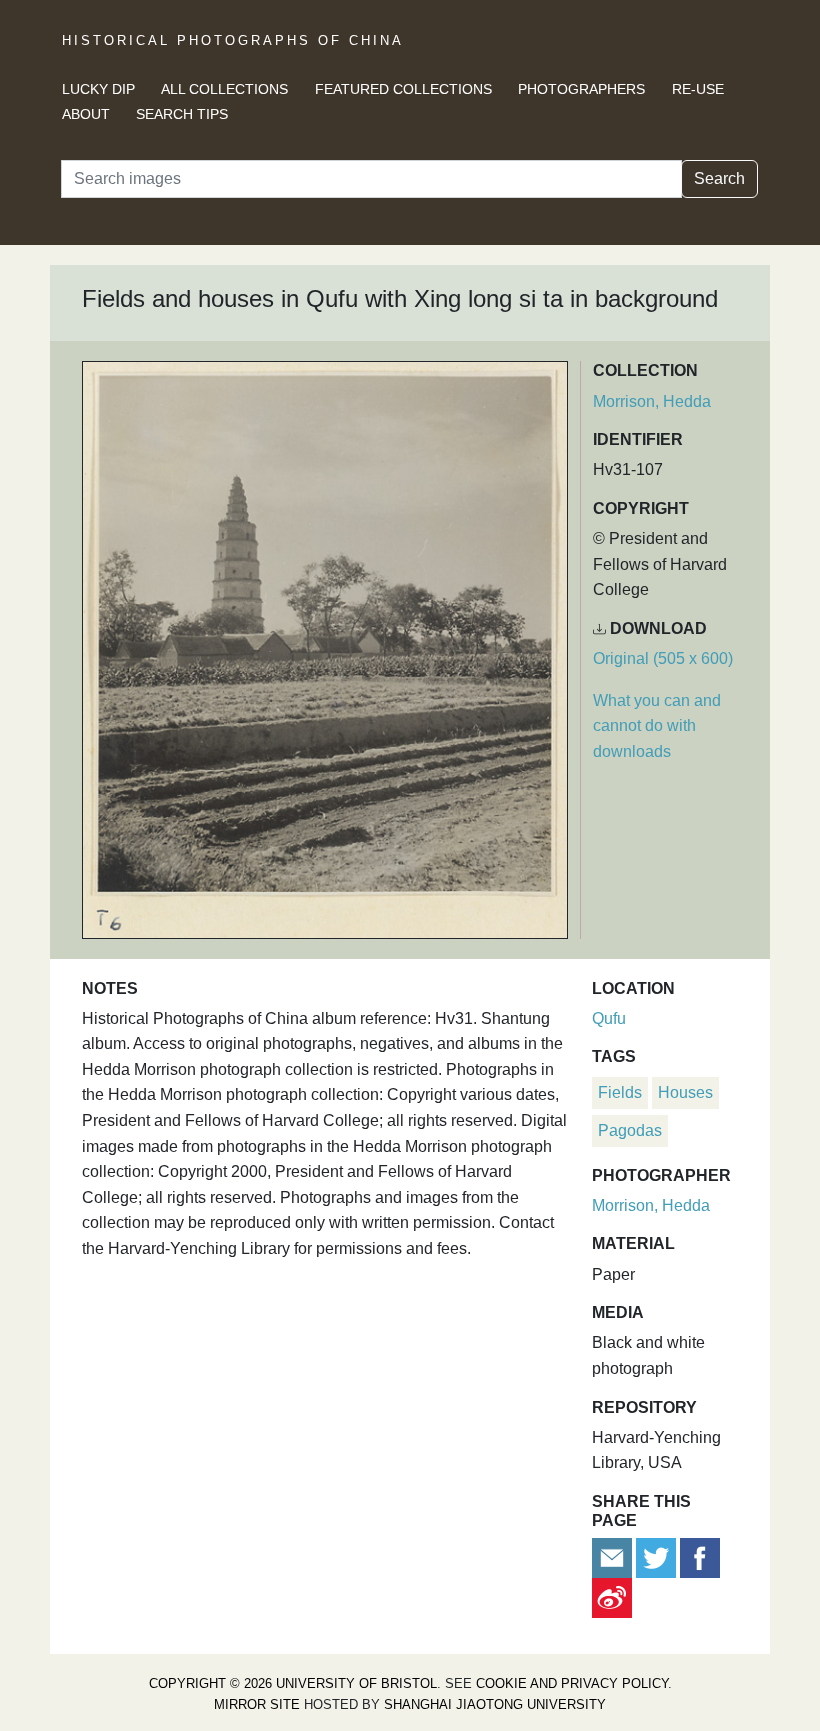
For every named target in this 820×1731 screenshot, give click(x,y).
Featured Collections (403, 89)
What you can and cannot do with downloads (657, 726)
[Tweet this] (658, 1557)
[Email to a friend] (614, 1557)
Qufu (609, 1018)
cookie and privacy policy (572, 1683)
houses (685, 1092)
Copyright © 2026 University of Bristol (293, 1683)
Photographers (581, 89)
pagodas (630, 1130)
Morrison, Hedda (652, 401)
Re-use (698, 89)
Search (719, 178)
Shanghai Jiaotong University (495, 1704)
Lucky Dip (98, 89)
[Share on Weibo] (612, 1597)
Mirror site (257, 1704)
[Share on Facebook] (700, 1557)
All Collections (224, 89)
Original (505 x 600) (663, 658)
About (86, 114)
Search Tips (182, 114)
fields (620, 1092)
